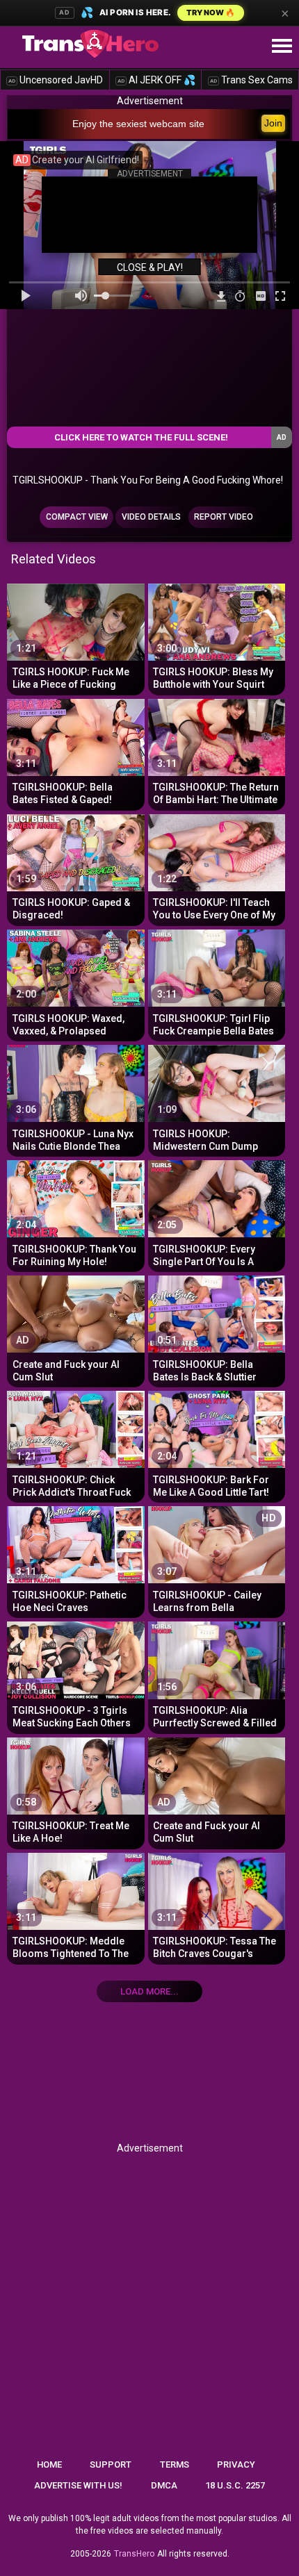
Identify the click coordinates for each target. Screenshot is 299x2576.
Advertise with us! (78, 2485)
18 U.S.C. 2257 (235, 2485)
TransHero (134, 2554)
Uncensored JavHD (56, 80)
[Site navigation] (282, 47)
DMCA (164, 2485)
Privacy (236, 2464)
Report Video (224, 517)
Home (49, 2464)
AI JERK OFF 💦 (156, 80)
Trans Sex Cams (251, 80)
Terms (175, 2464)
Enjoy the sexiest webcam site (138, 124)
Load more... (149, 1991)
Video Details (151, 517)
